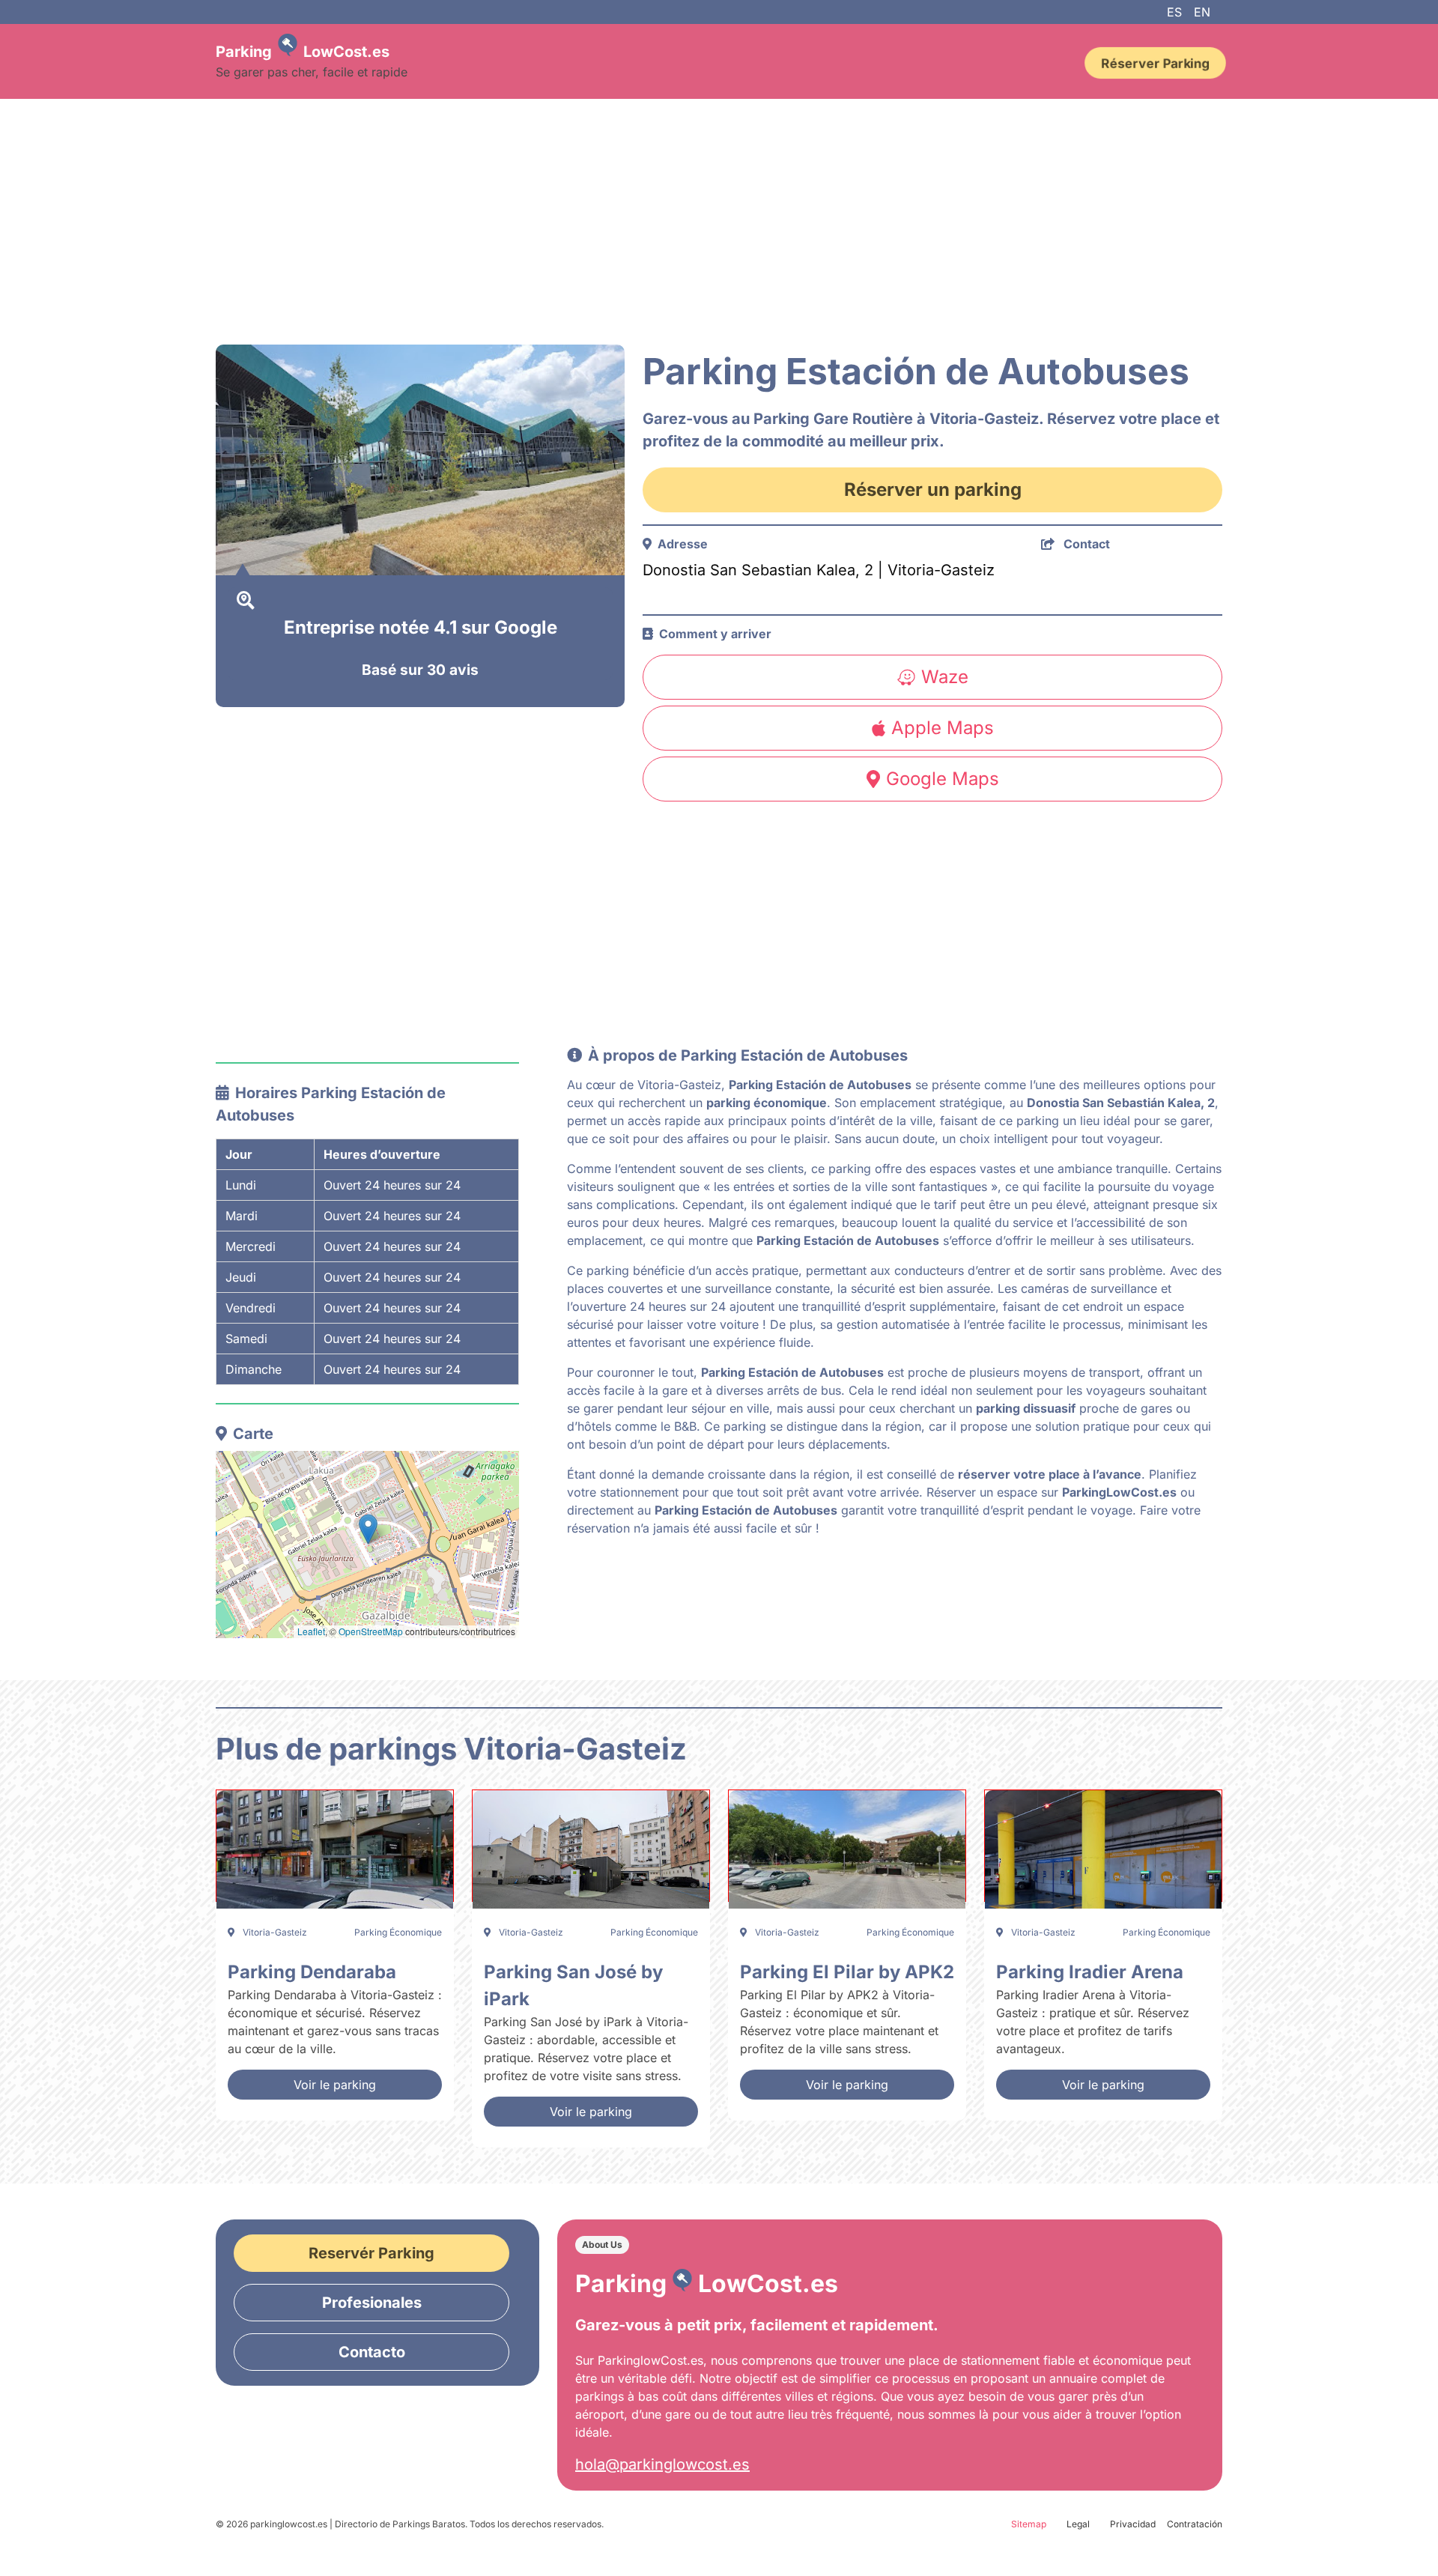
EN (1202, 12)
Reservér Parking (371, 2253)
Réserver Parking (1155, 63)
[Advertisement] (665, 222)
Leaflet (311, 1631)
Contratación (1195, 2524)
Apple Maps (943, 728)
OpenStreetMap (371, 1631)
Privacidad (1133, 2524)
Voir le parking (335, 2085)
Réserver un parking (933, 490)
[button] (368, 1529)
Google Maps (943, 779)
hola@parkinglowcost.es (662, 2464)
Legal (1078, 2524)
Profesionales (372, 2303)
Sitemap (1029, 2524)
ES (1174, 12)
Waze (945, 677)
